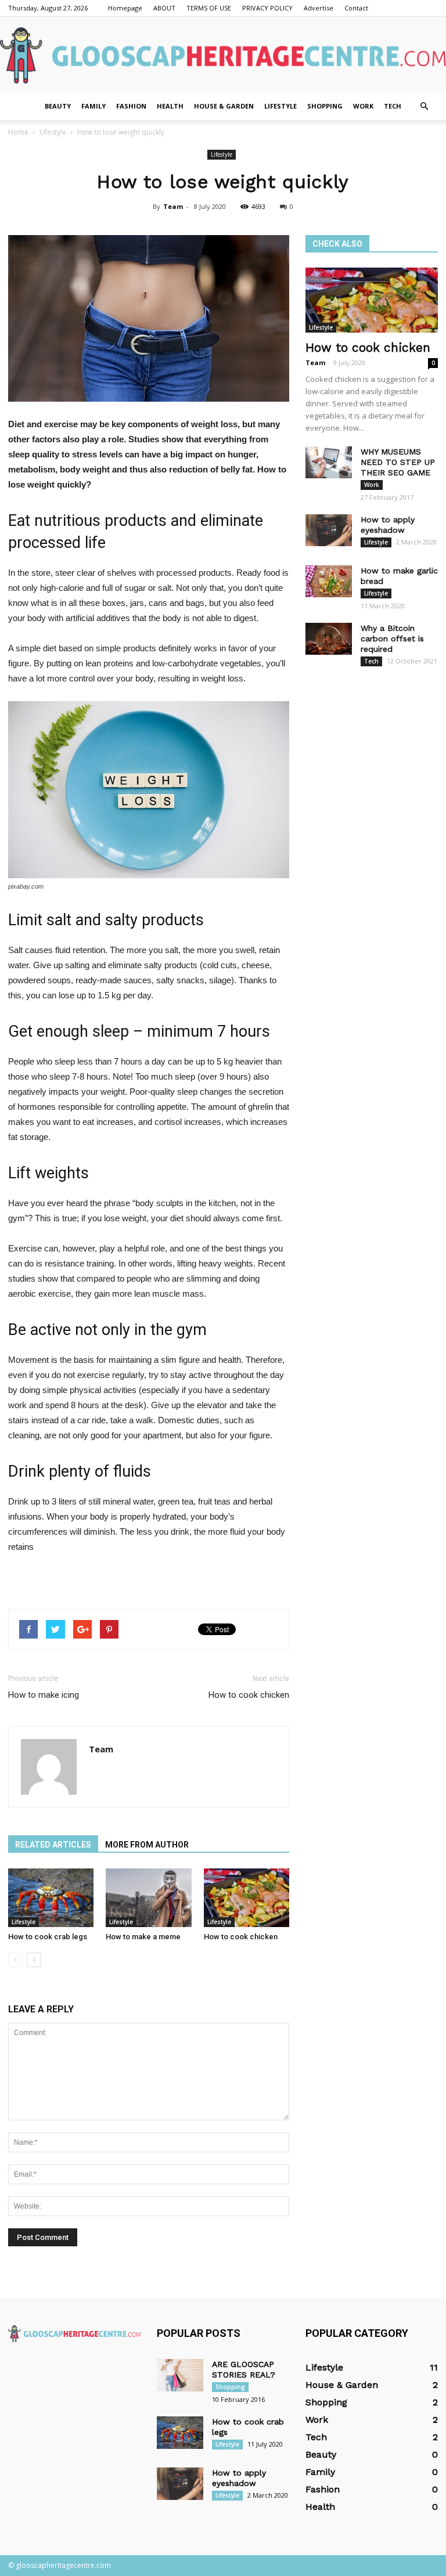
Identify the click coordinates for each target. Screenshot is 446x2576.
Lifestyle (280, 106)
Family (93, 106)
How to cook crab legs (48, 1937)
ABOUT (164, 8)
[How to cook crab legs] (51, 1898)
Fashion (131, 106)
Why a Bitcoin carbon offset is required (392, 638)
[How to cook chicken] (247, 1898)
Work (363, 106)
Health (170, 106)
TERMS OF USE (209, 8)
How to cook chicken (249, 1695)
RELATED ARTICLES (53, 1845)
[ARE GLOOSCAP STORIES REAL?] (180, 2375)
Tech (393, 106)
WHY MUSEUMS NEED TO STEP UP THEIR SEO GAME (398, 462)
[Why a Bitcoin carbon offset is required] (329, 639)
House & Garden (224, 106)
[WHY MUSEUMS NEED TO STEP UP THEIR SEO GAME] (329, 462)
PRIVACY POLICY (267, 8)
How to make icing (44, 1695)
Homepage (125, 8)
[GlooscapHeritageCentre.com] (223, 55)
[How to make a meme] (148, 1898)
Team (173, 206)
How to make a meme (143, 1937)
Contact (356, 8)
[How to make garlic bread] (329, 581)
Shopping (325, 106)
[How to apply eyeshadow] (329, 530)
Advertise (319, 8)
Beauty (58, 106)
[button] (424, 106)
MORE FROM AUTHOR (147, 1845)
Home (18, 132)
